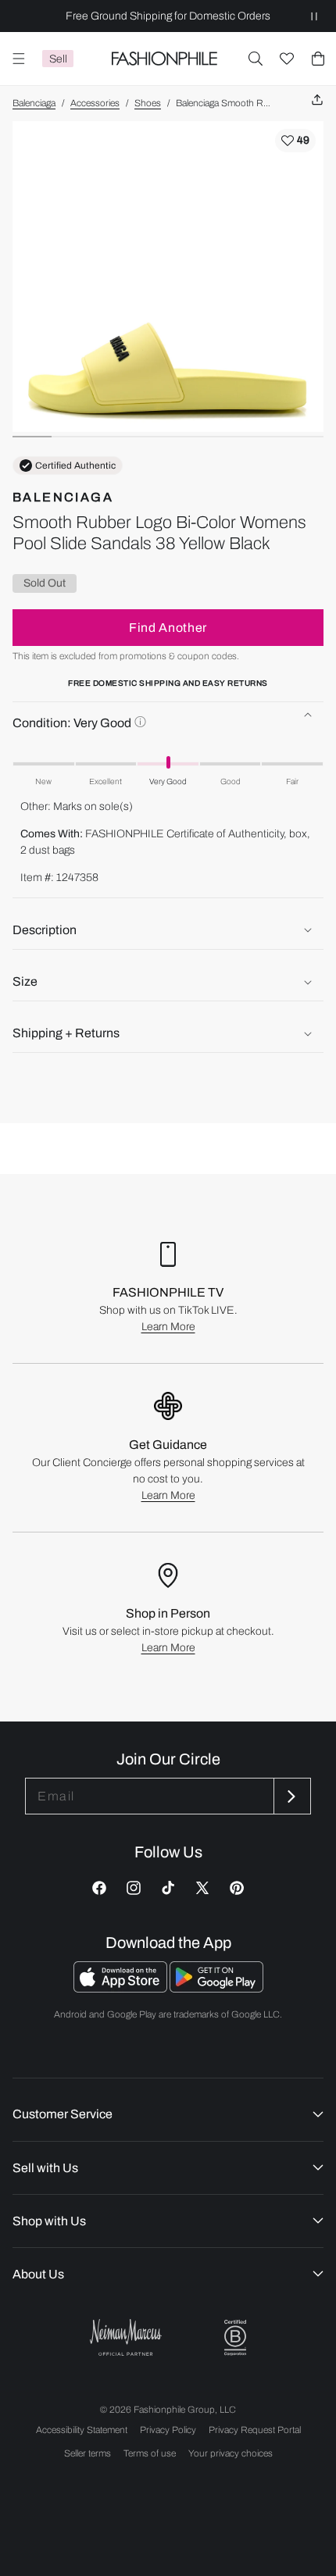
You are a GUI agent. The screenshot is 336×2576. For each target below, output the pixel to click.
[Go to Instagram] (134, 1888)
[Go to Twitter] (202, 1888)
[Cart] (318, 59)
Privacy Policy (168, 2430)
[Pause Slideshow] (314, 16)
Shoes (148, 103)
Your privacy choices (231, 2453)
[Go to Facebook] (99, 1888)
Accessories (95, 103)
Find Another (168, 628)
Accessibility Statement (82, 2430)
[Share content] (317, 100)
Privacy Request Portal (255, 2430)
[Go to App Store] (122, 1988)
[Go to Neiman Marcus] (126, 2337)
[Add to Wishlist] (295, 141)
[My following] (287, 59)
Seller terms (88, 2453)
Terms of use (150, 2453)
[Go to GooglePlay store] (216, 1988)
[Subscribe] (291, 1796)
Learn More (168, 1327)
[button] (256, 59)
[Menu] (19, 59)
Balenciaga (34, 103)
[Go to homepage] (164, 59)
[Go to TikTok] (168, 1888)
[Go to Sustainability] (235, 2338)
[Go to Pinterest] (237, 1888)
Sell (58, 59)
